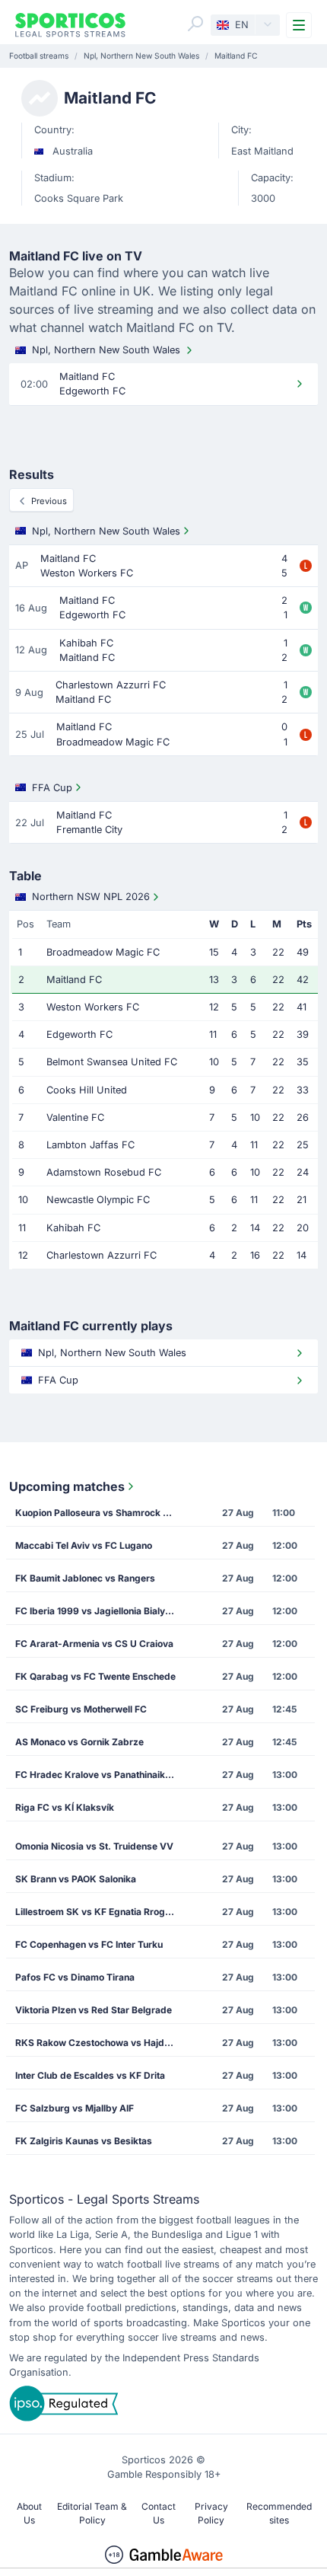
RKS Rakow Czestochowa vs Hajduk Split (101, 2043)
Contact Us (159, 2513)
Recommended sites (279, 2513)
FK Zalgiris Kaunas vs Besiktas (84, 2141)
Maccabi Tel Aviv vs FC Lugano (84, 1545)
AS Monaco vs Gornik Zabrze (79, 1742)
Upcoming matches (67, 1486)
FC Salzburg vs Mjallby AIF (75, 2108)
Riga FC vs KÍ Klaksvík (65, 1807)
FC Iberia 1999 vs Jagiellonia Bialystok (100, 1611)
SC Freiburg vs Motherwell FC (81, 1709)
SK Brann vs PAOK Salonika (76, 1879)
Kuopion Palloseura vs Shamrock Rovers (101, 1513)
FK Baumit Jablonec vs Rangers (85, 1578)
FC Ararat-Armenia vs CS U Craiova (94, 1644)
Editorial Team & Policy (92, 2513)
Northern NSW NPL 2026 (91, 897)
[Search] (195, 24)
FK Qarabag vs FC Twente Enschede (95, 1676)
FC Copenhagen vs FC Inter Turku (89, 1944)
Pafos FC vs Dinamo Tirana (75, 1977)
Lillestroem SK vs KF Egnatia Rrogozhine (101, 1912)
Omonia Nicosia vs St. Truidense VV (94, 1846)
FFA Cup (52, 788)
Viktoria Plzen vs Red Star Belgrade (94, 2010)
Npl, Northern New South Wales (106, 350)
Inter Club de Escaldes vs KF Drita (90, 2075)
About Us (29, 2513)
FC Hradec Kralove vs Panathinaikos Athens (101, 1775)
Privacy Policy (211, 2513)
